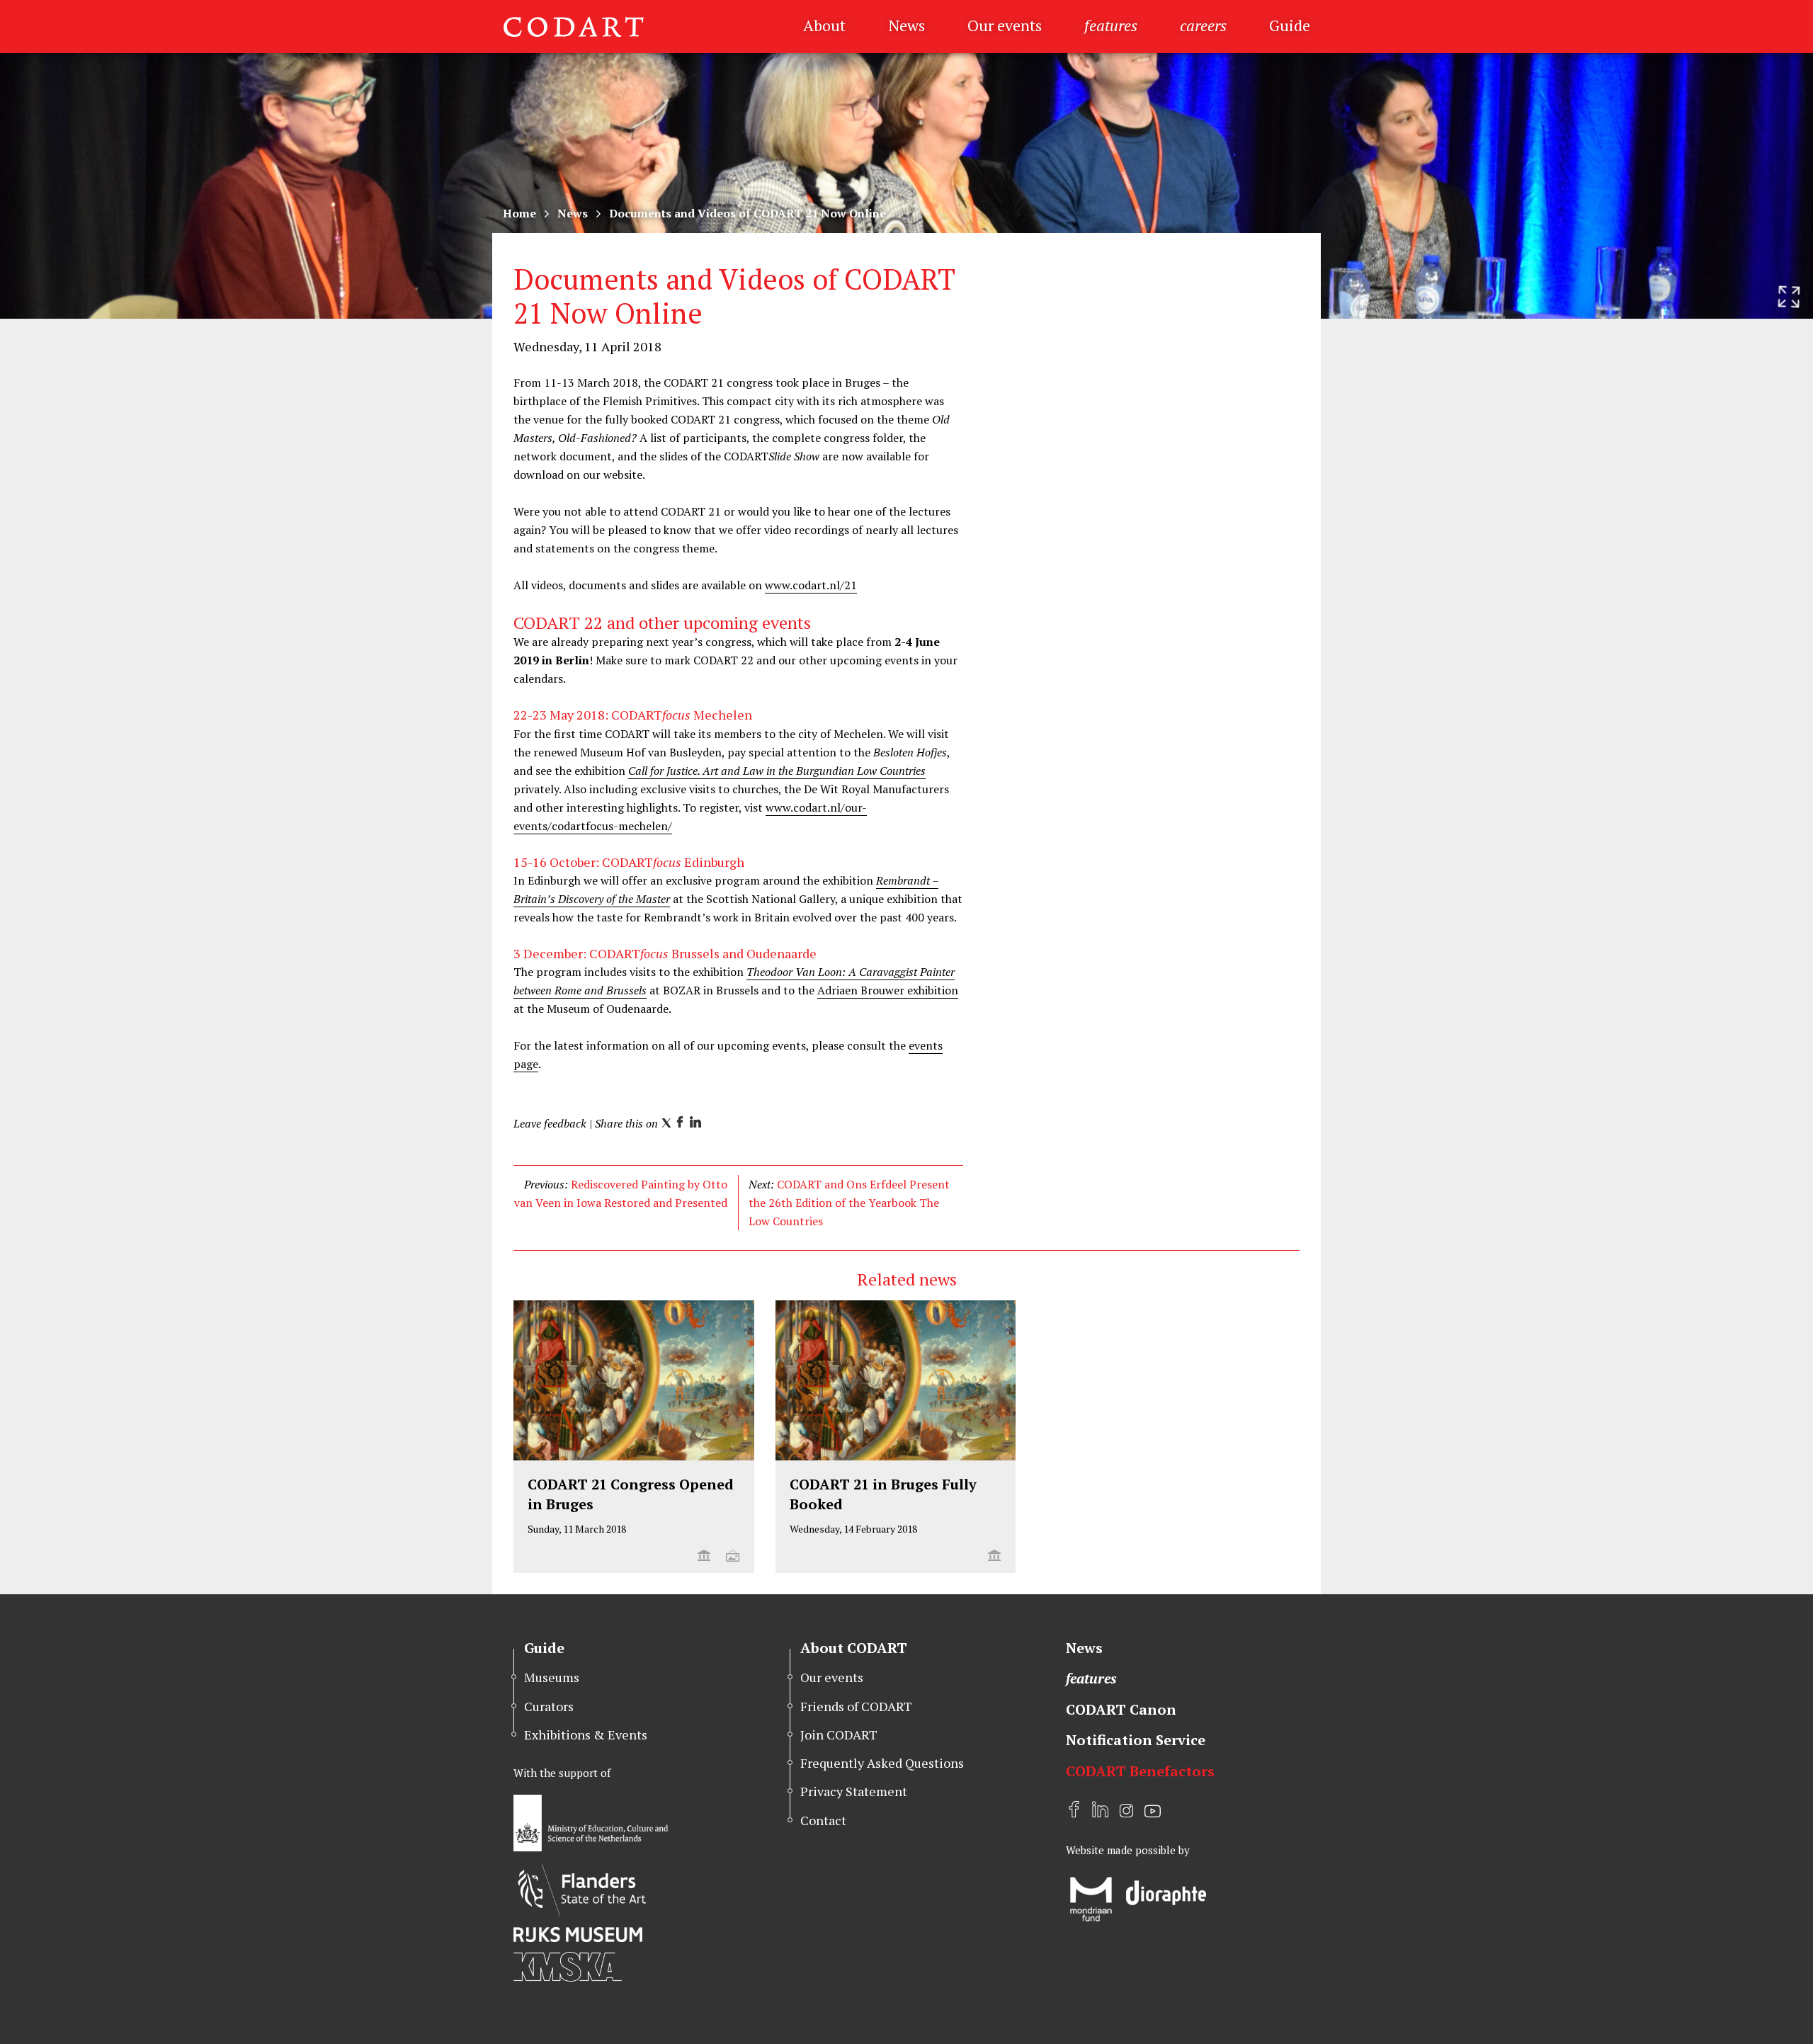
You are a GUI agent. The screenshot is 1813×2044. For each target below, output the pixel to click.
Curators (549, 1706)
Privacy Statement (854, 1791)
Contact (823, 1820)
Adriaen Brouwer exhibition (888, 990)
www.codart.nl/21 (811, 585)
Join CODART (839, 1734)
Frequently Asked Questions (882, 1763)
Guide (1290, 25)
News (906, 25)
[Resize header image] (1789, 297)
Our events (1005, 25)
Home (519, 213)
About (824, 25)
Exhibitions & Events (586, 1734)
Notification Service (1136, 1740)
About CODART (854, 1648)
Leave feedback (550, 1123)
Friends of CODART (856, 1706)
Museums (552, 1677)
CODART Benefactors (1140, 1771)
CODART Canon (1121, 1709)
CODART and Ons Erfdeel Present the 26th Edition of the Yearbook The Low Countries (849, 1203)
